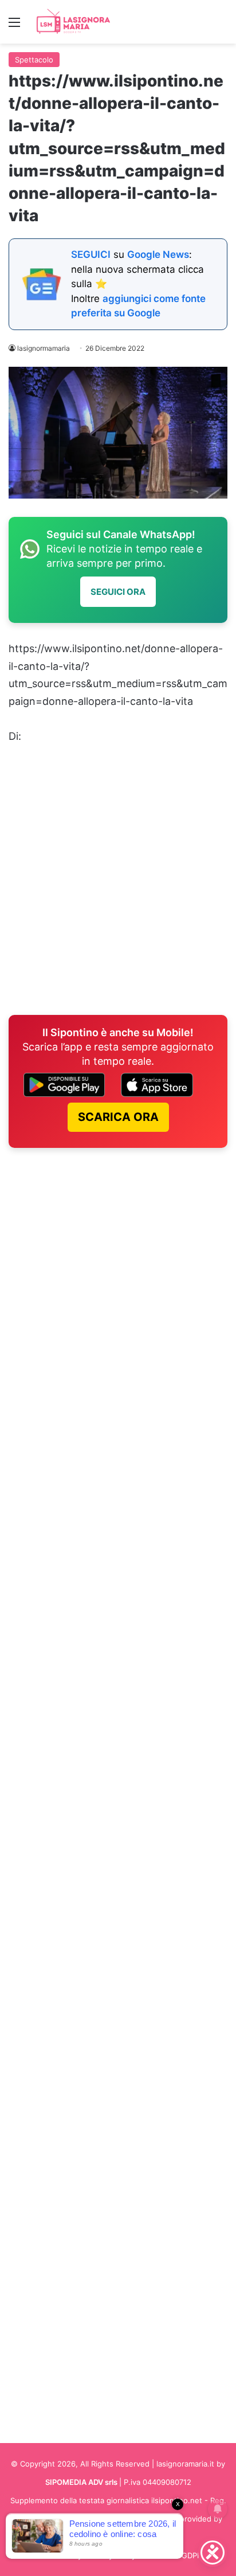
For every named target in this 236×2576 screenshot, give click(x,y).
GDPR (192, 2555)
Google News (158, 254)
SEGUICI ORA (118, 592)
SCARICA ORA (118, 1117)
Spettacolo (34, 60)
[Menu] (14, 26)
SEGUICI (91, 254)
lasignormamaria (44, 348)
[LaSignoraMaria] (74, 22)
